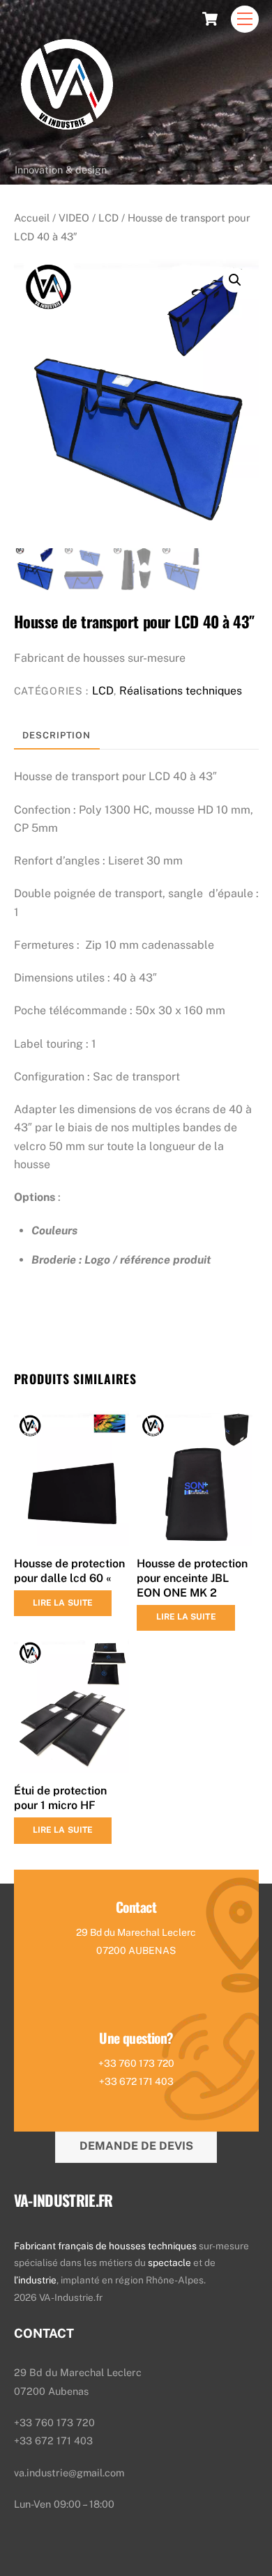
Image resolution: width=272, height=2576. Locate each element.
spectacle (171, 2263)
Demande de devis (136, 2146)
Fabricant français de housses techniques (105, 2246)
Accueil (32, 218)
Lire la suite (63, 1603)
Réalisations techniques (181, 691)
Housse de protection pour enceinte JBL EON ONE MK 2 (192, 1578)
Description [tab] (56, 735)
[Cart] (210, 19)
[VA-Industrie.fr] (67, 150)
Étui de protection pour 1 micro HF (60, 1798)
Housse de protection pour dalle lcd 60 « (69, 1571)
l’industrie (35, 2280)
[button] (235, 280)
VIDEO (74, 218)
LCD (108, 218)
